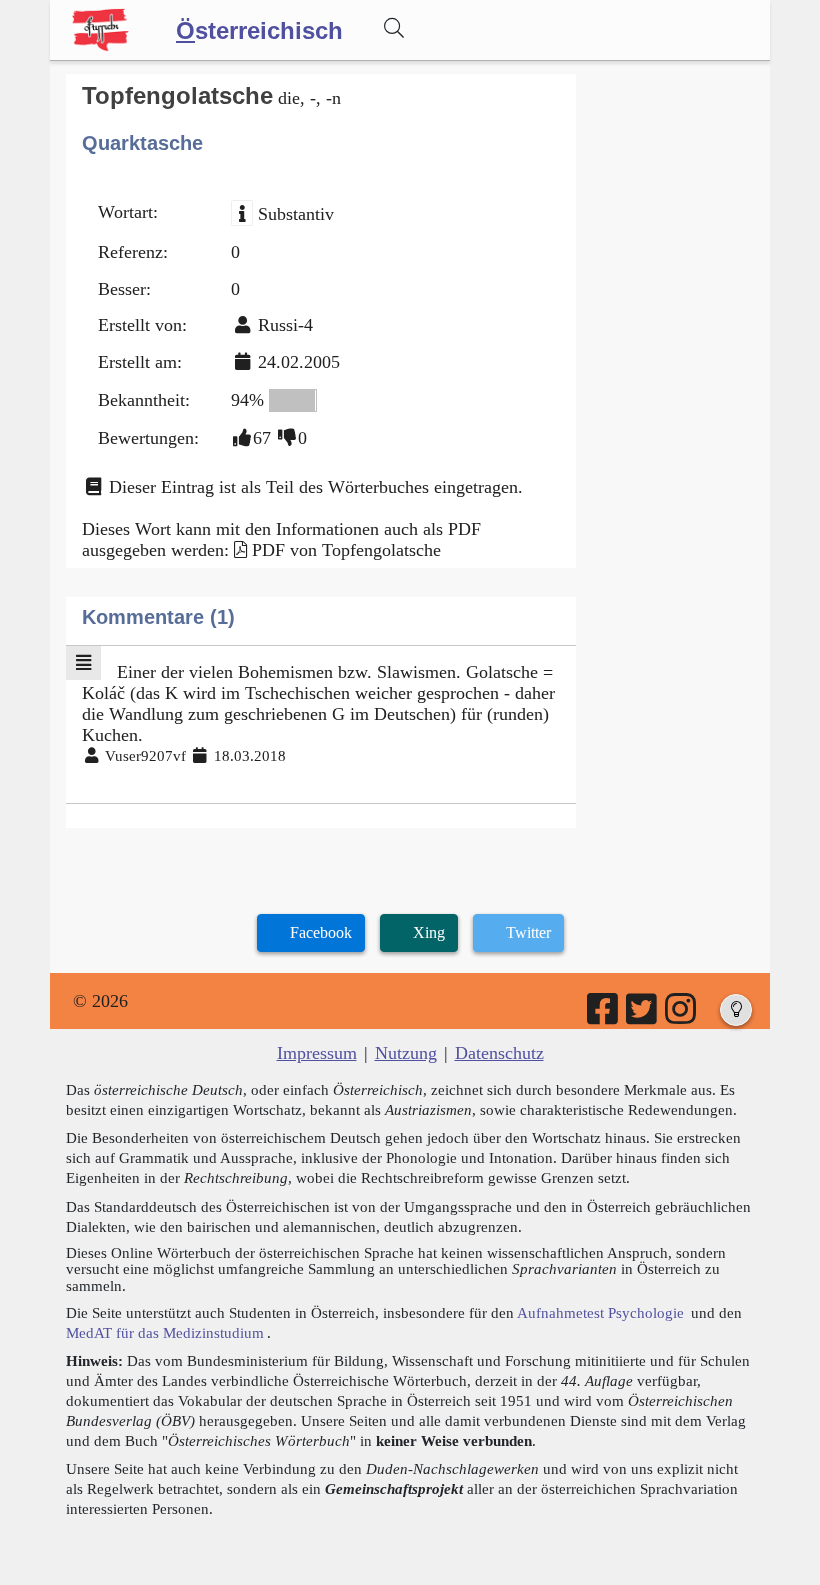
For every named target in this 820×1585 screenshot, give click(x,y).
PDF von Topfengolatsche (346, 550)
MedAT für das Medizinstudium (165, 1332)
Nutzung (406, 1053)
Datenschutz (499, 1053)
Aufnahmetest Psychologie (600, 1312)
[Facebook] (604, 1016)
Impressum (317, 1053)
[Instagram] (682, 1016)
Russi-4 (285, 325)
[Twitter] (643, 1016)
